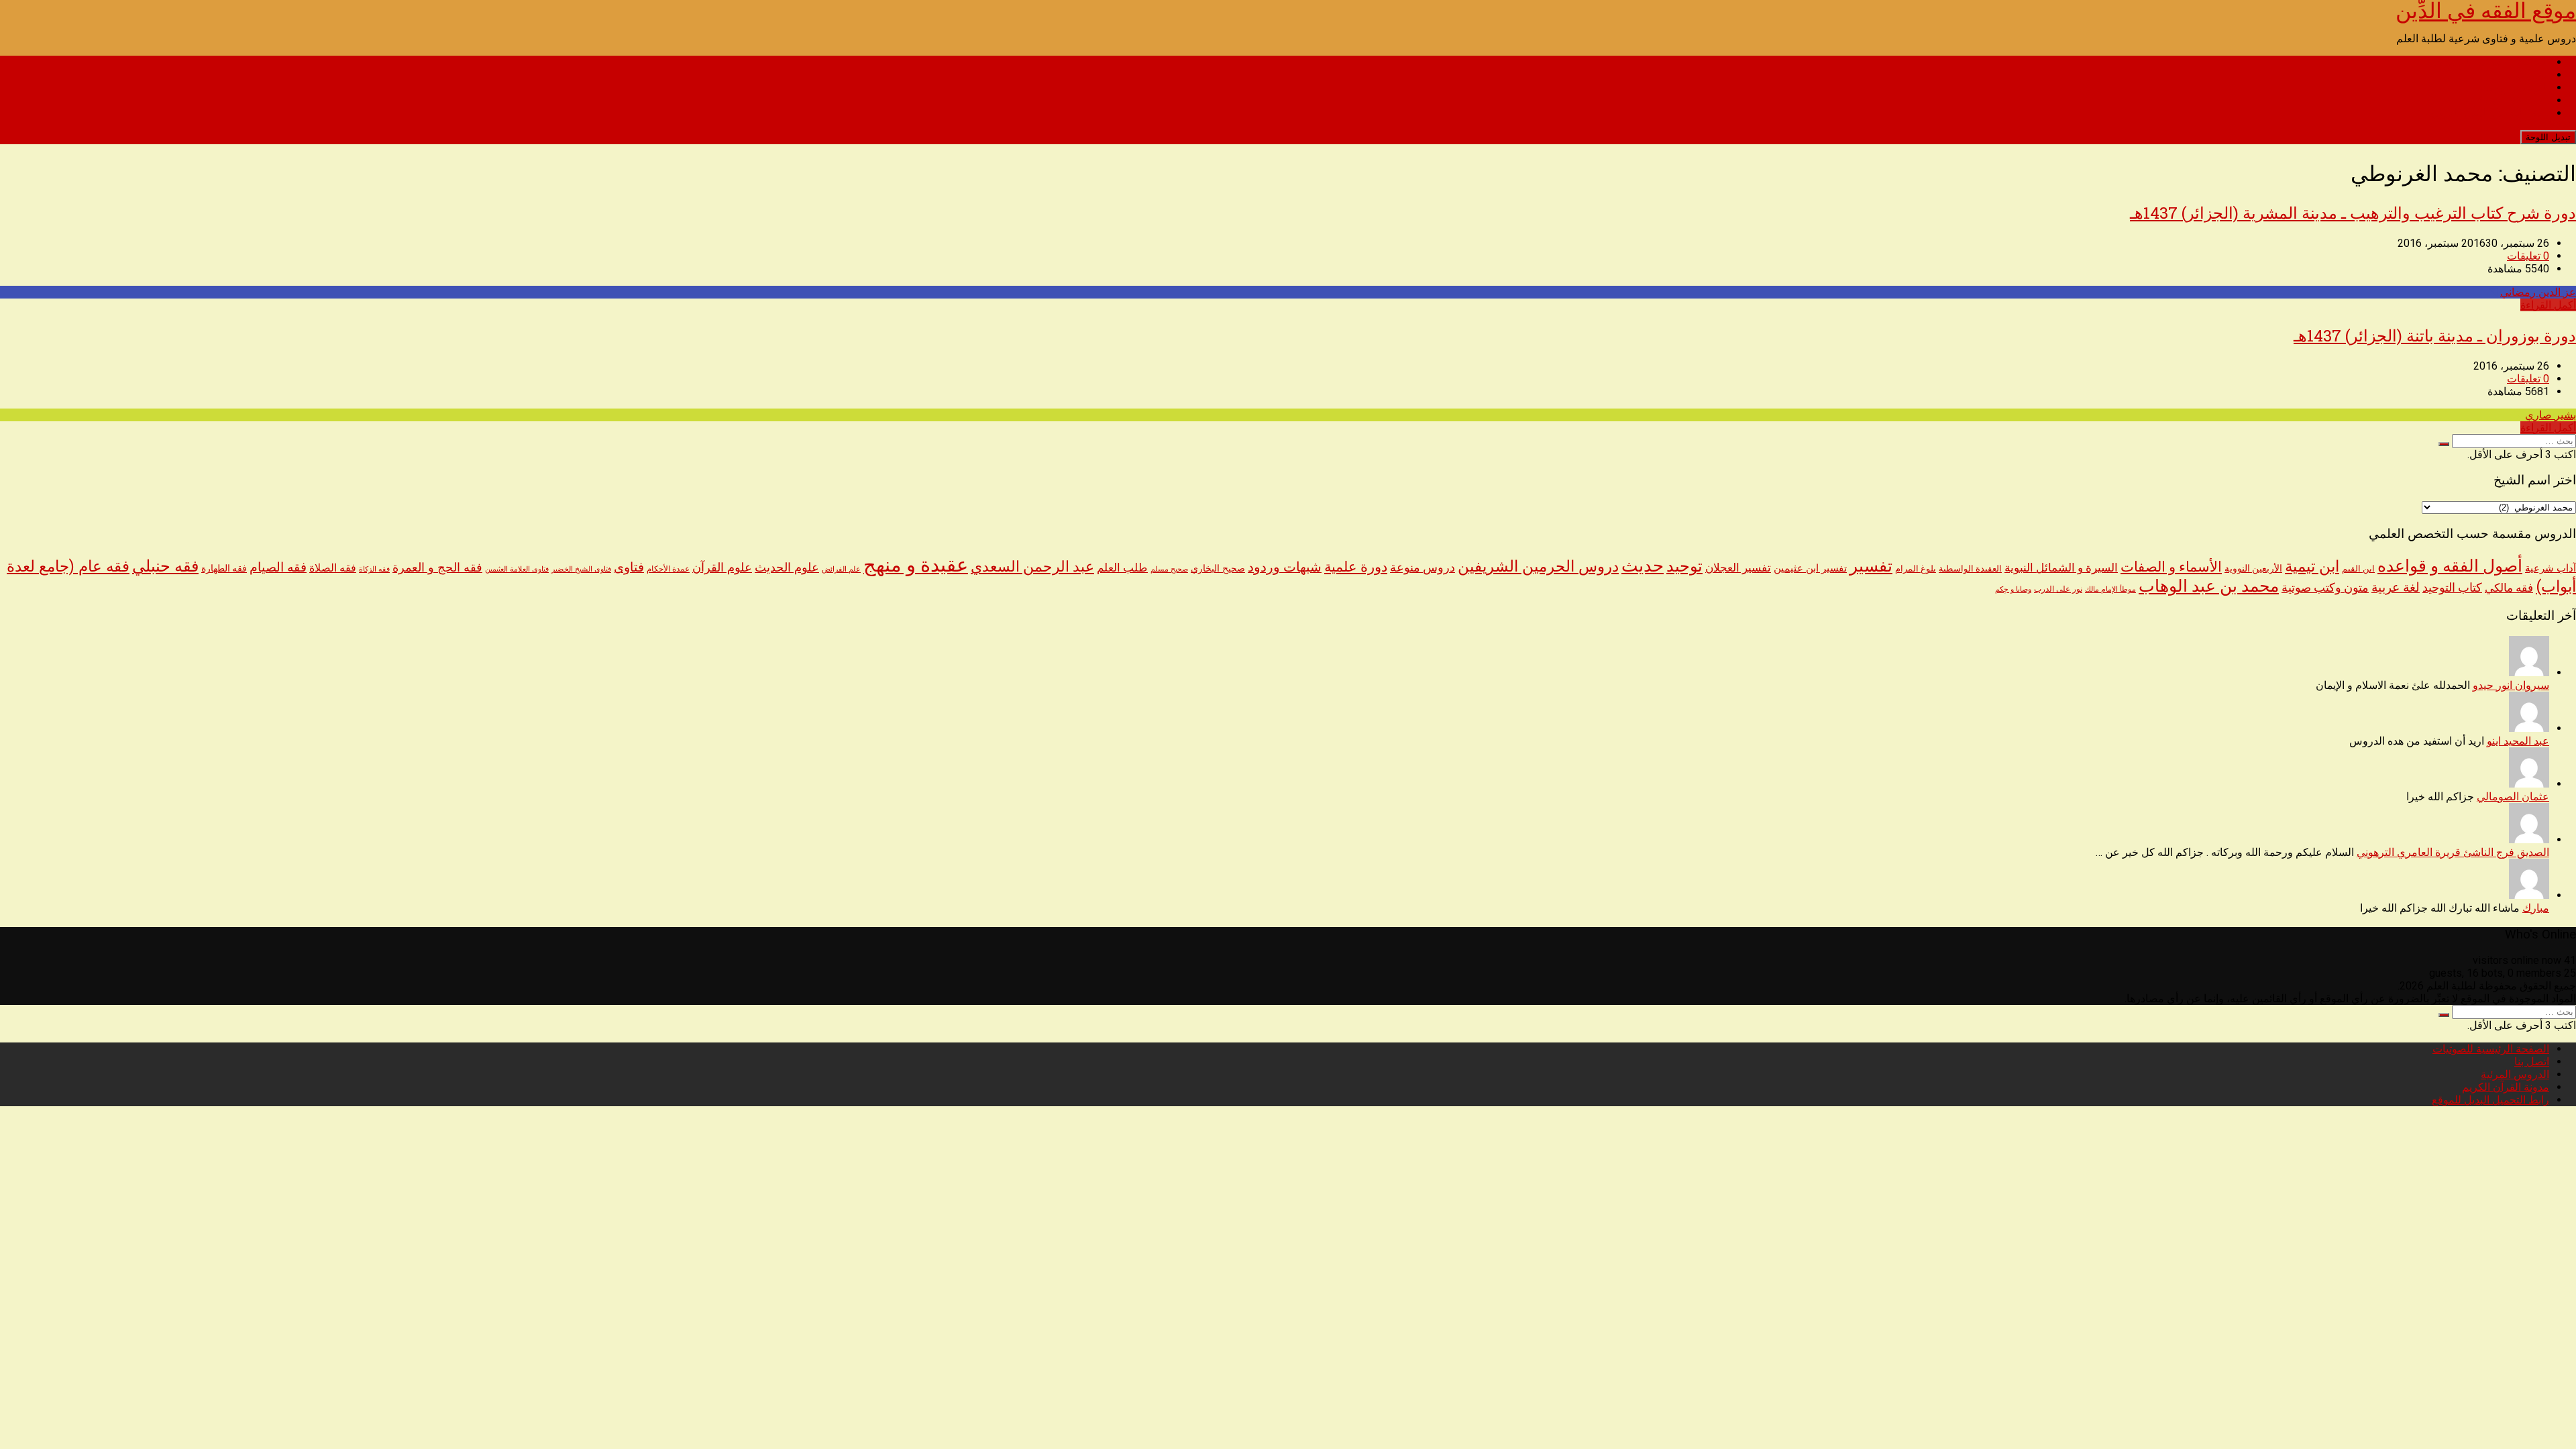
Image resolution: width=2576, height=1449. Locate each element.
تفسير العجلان (1738, 568)
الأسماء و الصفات (2171, 567)
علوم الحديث (787, 567)
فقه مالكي (2509, 588)
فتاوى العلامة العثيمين (517, 569)
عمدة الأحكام (668, 569)
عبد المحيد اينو (2518, 741)
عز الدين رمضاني (2538, 292)
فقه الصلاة (333, 568)
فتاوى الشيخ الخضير (581, 569)
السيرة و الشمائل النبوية (2061, 568)
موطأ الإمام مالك (2110, 589)
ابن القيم (2358, 569)
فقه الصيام (278, 568)
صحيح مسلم (1169, 569)
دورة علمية (1356, 567)
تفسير (1871, 566)
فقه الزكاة (374, 569)
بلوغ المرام (1916, 569)
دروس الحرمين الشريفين (1538, 567)
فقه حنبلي (165, 566)
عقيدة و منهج (916, 565)
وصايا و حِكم (2013, 589)
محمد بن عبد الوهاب (2209, 586)
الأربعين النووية (2253, 568)
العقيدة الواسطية (1970, 569)
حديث (1643, 566)
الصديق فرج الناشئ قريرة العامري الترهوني (2453, 852)
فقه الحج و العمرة (437, 567)
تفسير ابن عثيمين (1810, 568)
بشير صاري (2551, 415)
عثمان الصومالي (2513, 797)
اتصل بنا (2532, 75)
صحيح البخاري (1218, 569)
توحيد (1684, 566)
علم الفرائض (841, 569)
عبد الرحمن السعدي (1032, 567)
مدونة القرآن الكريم (2506, 100)
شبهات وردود (1285, 567)
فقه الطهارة (224, 568)
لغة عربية (2396, 587)
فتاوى (629, 567)
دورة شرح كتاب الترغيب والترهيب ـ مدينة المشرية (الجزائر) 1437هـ (2353, 213)
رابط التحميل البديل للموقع (2490, 113)
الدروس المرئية (2515, 88)
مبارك (2536, 908)
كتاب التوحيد (2452, 588)
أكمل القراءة (2548, 305)
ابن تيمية (2312, 567)
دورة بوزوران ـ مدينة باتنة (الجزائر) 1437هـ (2435, 335)
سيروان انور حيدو (2511, 685)
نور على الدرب (2058, 589)
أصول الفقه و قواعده (2450, 566)
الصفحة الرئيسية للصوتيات (2491, 62)
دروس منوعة (1423, 568)
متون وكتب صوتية (2325, 588)
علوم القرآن (722, 568)
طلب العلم (1122, 568)
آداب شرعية (2551, 568)
